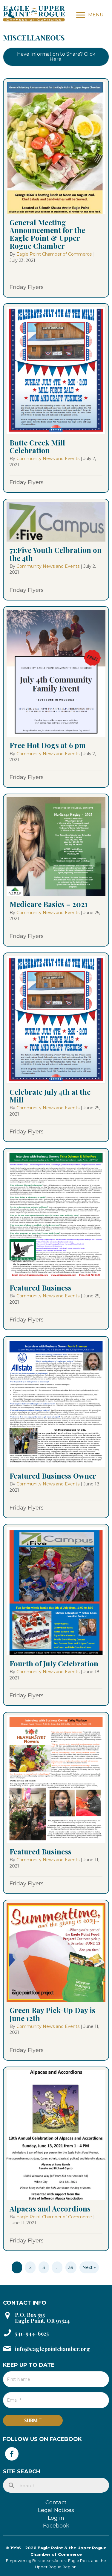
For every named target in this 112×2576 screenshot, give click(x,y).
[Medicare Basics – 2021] (56, 870)
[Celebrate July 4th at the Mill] (56, 1047)
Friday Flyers (27, 287)
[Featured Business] (56, 1239)
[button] (56, 57)
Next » (89, 2267)
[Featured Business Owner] (56, 1427)
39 (71, 2267)
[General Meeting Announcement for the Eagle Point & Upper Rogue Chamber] (56, 188)
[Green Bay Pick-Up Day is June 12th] (56, 1980)
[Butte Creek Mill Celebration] (56, 398)
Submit (33, 2420)
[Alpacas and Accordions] (56, 2159)
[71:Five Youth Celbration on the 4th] (56, 549)
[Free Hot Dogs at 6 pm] (56, 697)
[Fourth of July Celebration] (56, 1615)
